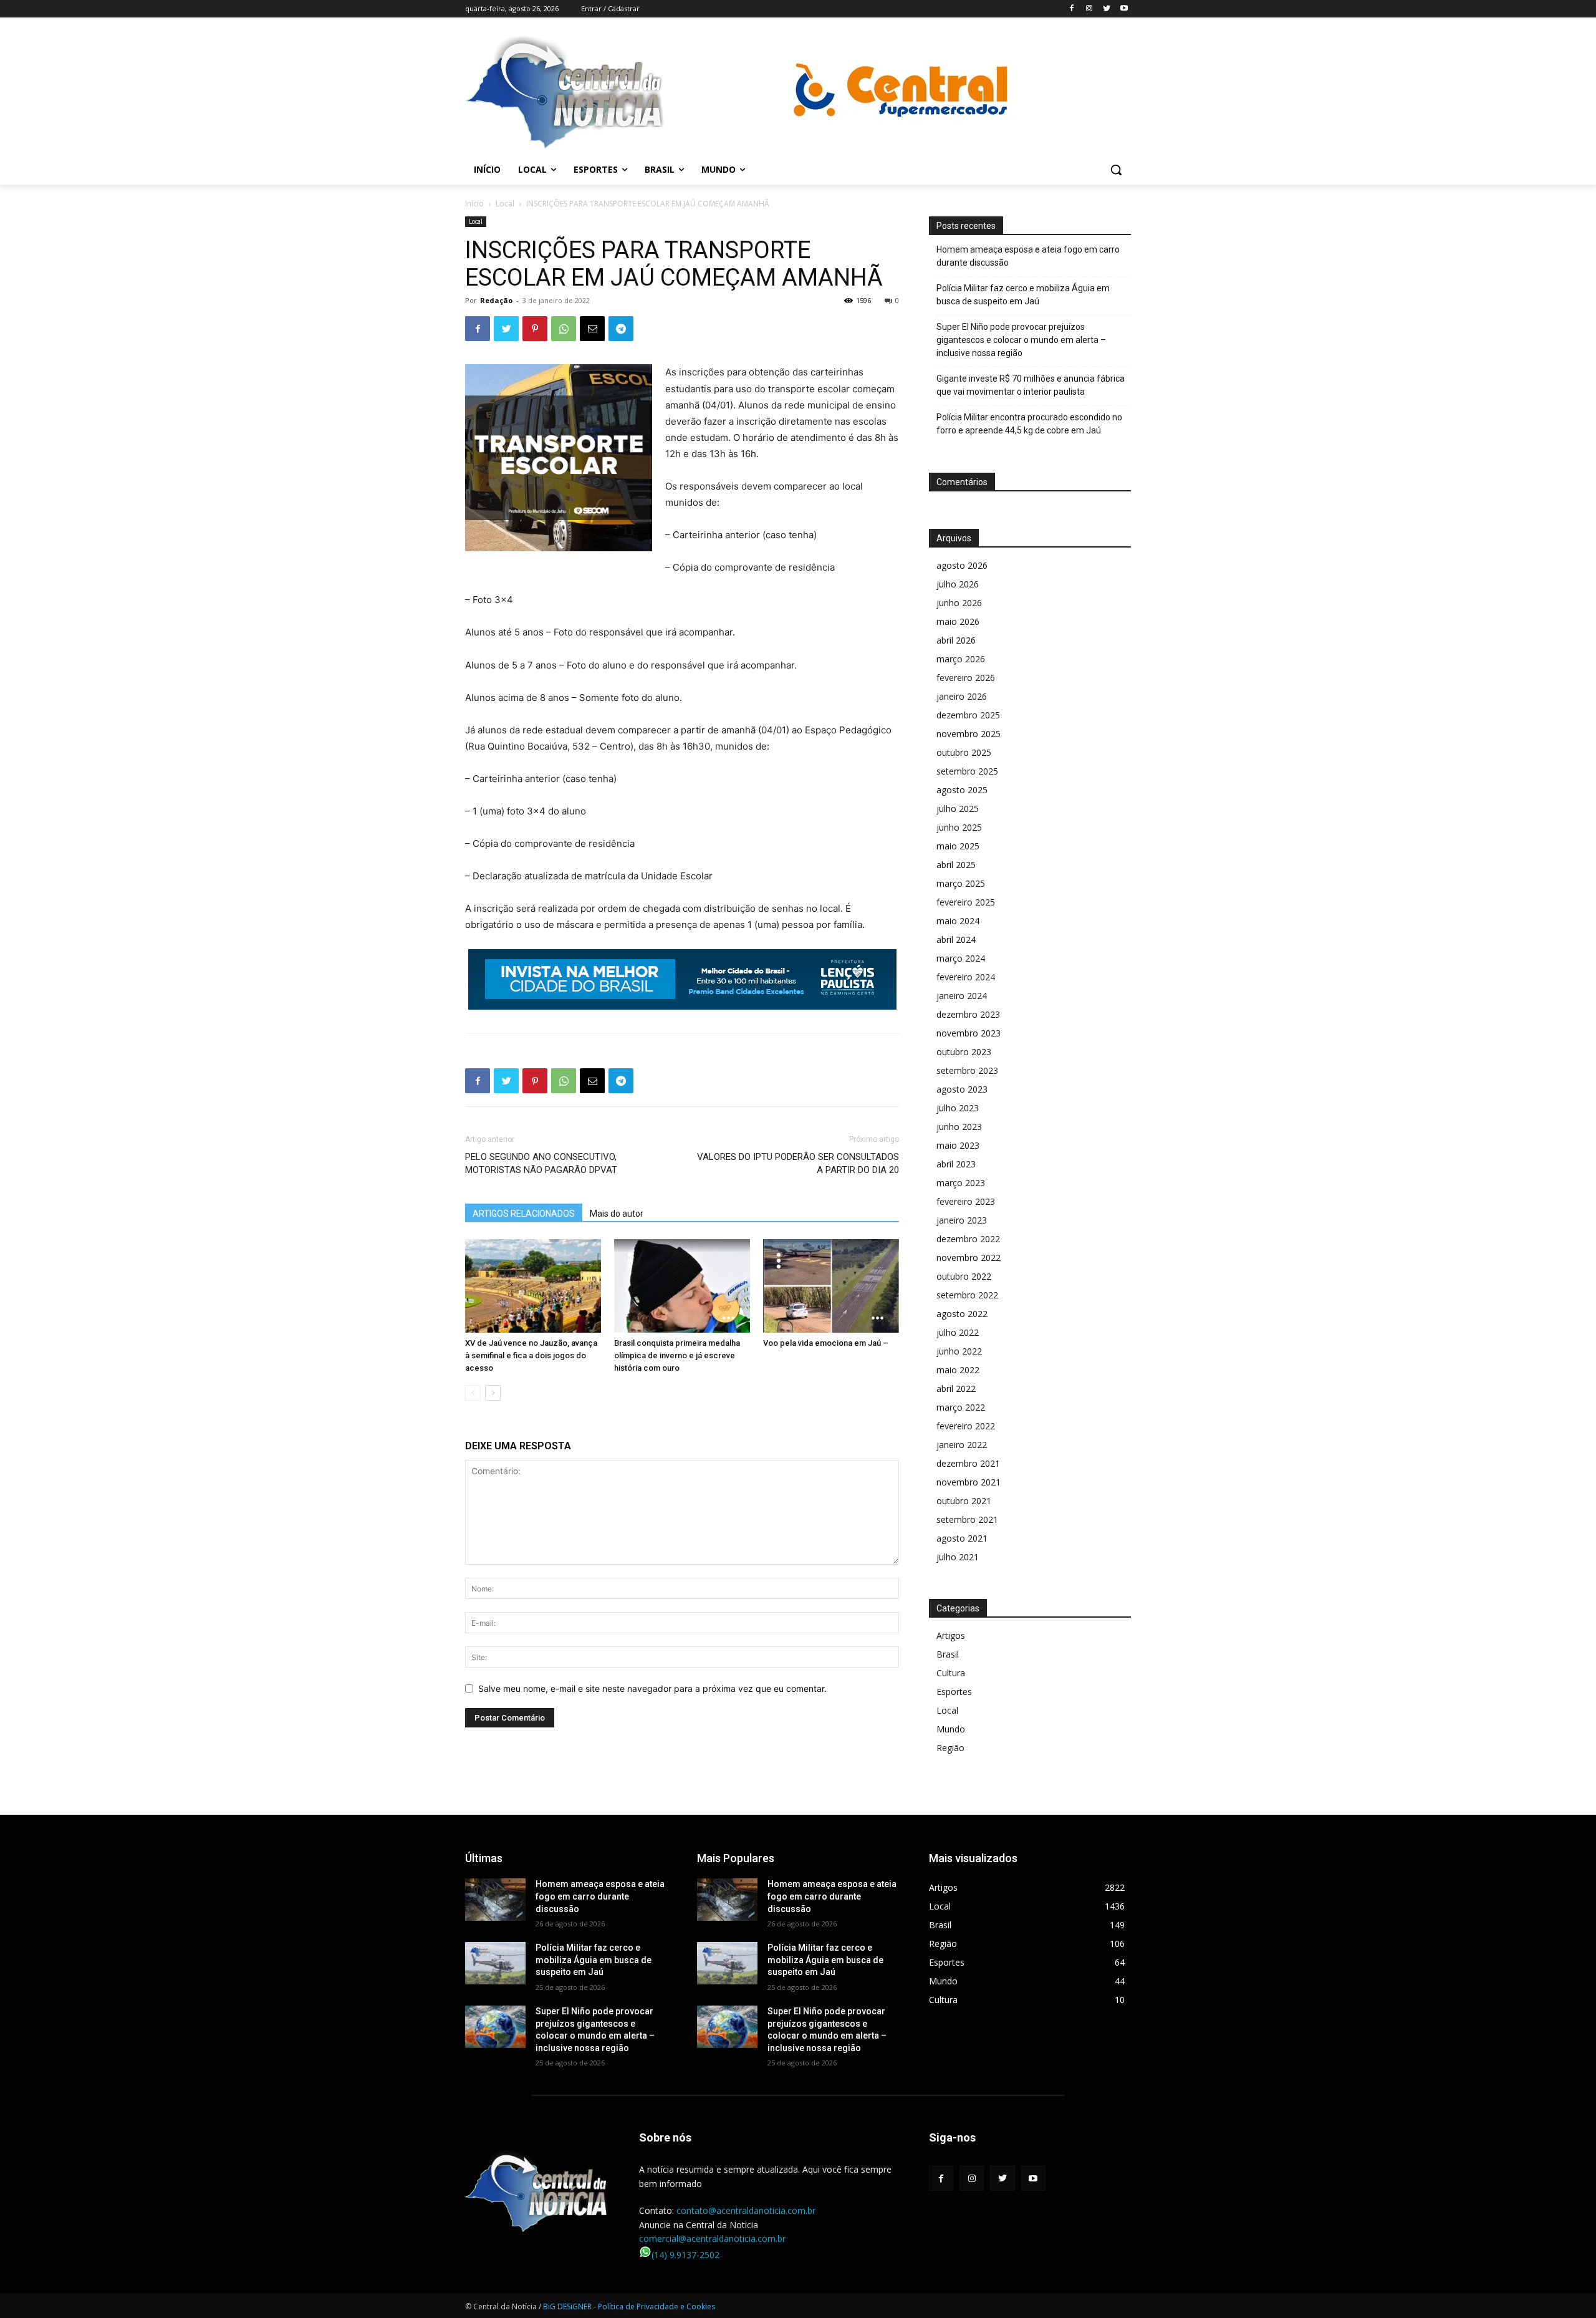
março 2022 (961, 1407)
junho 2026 (959, 603)
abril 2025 (956, 865)
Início (474, 204)
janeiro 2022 (962, 1445)
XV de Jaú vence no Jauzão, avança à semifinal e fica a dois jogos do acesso (531, 1355)
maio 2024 (958, 921)
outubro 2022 (964, 1276)
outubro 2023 (964, 1052)
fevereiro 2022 (966, 1426)
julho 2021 (958, 1557)
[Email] (592, 329)
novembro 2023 (969, 1033)
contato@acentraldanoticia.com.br (746, 2210)
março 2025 (961, 883)
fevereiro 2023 (966, 1201)
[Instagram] (1089, 9)
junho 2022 (959, 1351)
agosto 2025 (962, 790)
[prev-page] (473, 1393)
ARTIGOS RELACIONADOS (524, 1214)
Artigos (951, 1635)
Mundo (951, 1729)
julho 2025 (958, 809)
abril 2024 (956, 939)
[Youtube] (1124, 9)
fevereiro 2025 (966, 902)
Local (505, 204)
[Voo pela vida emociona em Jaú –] (831, 1286)
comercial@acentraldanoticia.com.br (712, 2238)
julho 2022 (958, 1332)
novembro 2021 (969, 1482)
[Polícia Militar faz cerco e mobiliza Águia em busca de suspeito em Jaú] (495, 1963)
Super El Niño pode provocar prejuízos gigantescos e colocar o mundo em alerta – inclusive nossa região (1021, 340)
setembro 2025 (967, 771)
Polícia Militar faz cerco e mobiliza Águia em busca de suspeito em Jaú (1023, 295)
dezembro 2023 (968, 1014)
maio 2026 (958, 621)
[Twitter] (1106, 9)
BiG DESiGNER (568, 2306)
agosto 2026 (962, 565)
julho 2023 (958, 1108)
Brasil (948, 1654)
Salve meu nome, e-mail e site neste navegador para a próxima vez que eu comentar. (652, 1688)
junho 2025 (959, 827)
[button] (1116, 170)
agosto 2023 (962, 1089)
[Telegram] (621, 329)
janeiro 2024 (962, 996)
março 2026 (961, 659)
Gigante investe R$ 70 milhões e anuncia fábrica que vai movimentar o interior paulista (1031, 385)
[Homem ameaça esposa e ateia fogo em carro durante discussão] (495, 1900)
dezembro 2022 (968, 1239)
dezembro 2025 (968, 715)
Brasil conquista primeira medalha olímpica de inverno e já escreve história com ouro (677, 1355)
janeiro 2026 (962, 696)
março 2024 (961, 958)
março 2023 (961, 1183)
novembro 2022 (969, 1258)
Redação (496, 300)
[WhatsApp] (564, 329)
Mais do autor (617, 1214)
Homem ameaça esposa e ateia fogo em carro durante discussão (1028, 256)
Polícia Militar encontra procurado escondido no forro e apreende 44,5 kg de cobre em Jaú (1029, 424)
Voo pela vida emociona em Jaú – (826, 1343)
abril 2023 (956, 1164)
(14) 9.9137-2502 (685, 2255)
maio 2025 (958, 846)
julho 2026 (958, 584)
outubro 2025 (964, 752)
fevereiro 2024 (966, 977)
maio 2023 (958, 1145)
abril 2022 (956, 1388)
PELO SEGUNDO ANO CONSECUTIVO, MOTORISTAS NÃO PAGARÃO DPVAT (541, 1163)
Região (950, 1748)
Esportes (954, 1692)
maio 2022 (958, 1370)
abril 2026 (956, 640)
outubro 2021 (964, 1501)
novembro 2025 (969, 734)
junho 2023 (959, 1127)
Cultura (951, 1673)
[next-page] (493, 1393)
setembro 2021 (967, 1519)
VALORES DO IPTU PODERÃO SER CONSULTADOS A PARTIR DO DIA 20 (798, 1163)
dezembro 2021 (968, 1463)
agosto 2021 (962, 1538)
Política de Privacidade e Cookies (656, 2306)
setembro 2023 (967, 1070)
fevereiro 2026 (966, 678)
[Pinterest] (535, 329)
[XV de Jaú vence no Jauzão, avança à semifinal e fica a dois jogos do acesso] (533, 1286)
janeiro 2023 (962, 1220)
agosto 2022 (962, 1314)
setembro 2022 (967, 1295)
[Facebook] (1072, 9)
